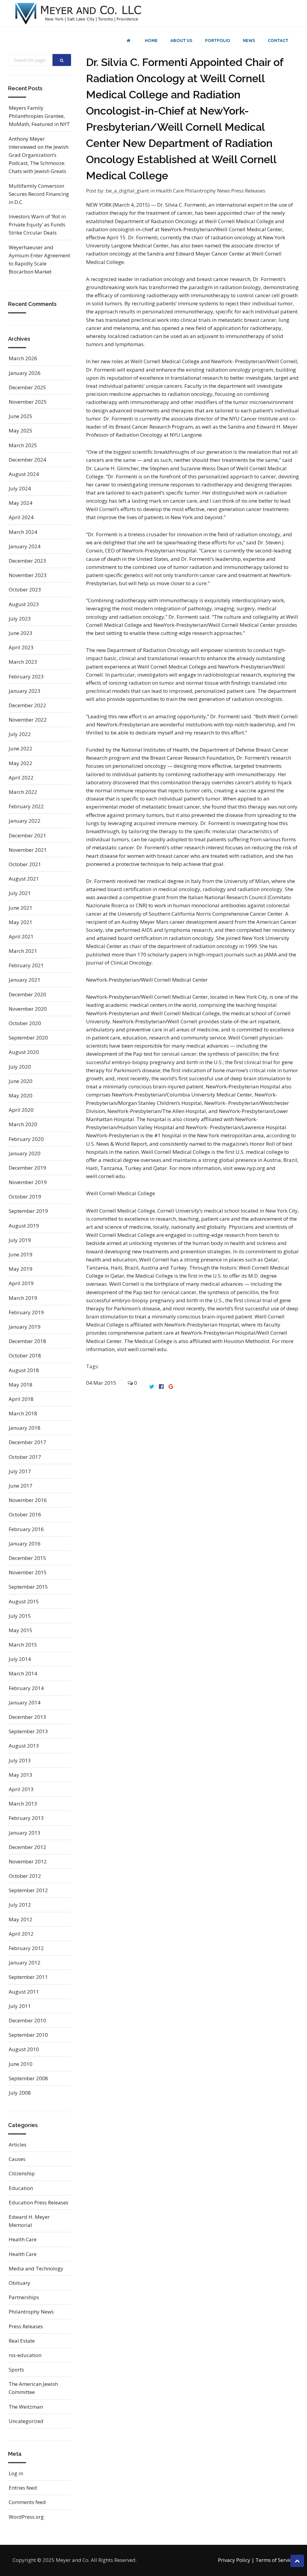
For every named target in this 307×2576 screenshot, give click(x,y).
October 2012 (25, 1876)
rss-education (25, 2355)
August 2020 (24, 1052)
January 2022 (25, 821)
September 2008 (28, 2078)
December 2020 (27, 994)
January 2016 (25, 1544)
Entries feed (23, 2488)
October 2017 (25, 1457)
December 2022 (27, 705)
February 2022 (26, 806)
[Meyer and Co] (79, 13)
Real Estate (22, 2341)
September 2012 (28, 1890)
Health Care (170, 191)
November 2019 (28, 1182)
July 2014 (20, 1659)
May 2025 (21, 431)
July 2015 (20, 1616)
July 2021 (20, 893)
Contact (278, 40)
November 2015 (28, 1572)
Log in (16, 2473)
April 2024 (21, 517)
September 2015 (28, 1587)
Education (21, 2188)
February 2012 (26, 1948)
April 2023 (21, 647)
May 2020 (21, 1095)
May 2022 (21, 763)
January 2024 (25, 546)
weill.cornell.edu (147, 1349)
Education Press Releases (39, 2202)
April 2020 (21, 1110)
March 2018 (23, 1413)
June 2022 (21, 748)
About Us (181, 40)
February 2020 (26, 1139)
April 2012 (21, 1934)
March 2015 (23, 1645)
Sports (16, 2370)
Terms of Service (275, 2560)
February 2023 (26, 676)
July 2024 (20, 488)
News (249, 40)
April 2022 (21, 778)
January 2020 (25, 1153)
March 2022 (23, 792)
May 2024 (21, 503)
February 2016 (26, 1529)
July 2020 (20, 1067)
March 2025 (23, 445)
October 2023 (25, 589)
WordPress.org (26, 2517)
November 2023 (28, 575)
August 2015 (24, 1601)
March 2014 (23, 1673)
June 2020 (21, 1081)
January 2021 (25, 980)
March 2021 (23, 951)
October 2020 (25, 1023)
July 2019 (20, 1240)
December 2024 (27, 460)
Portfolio (218, 40)
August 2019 (24, 1226)
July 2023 (20, 619)
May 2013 (21, 1775)
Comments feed (27, 2502)
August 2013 (24, 1746)
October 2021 (25, 864)
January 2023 (25, 691)
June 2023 (21, 633)
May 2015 (21, 1630)
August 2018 (24, 1370)
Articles (18, 2145)
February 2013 (26, 1818)
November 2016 (28, 1500)
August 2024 (24, 474)
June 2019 (21, 1254)
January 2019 (25, 1327)
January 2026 (25, 373)
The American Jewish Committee (33, 2388)
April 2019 (21, 1283)
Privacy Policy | (236, 2560)
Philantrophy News (208, 191)
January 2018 (25, 1428)
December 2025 (27, 387)
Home (151, 40)
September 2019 (28, 1211)
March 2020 (23, 1124)
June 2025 (21, 416)
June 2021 (21, 908)
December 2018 (27, 1341)
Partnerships (24, 2297)
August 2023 (24, 604)
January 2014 (25, 1702)
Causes (17, 2159)
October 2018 (25, 1355)
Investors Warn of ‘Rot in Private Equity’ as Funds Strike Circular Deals (37, 224)
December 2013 (27, 1717)
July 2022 (20, 734)
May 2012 (21, 1919)
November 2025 (28, 402)
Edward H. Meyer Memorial (29, 2221)
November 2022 (28, 720)
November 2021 (28, 850)
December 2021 (27, 835)
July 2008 (20, 2093)
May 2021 (21, 922)
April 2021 (21, 936)
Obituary (19, 2283)
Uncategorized (26, 2421)
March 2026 (23, 358)
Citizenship (22, 2173)
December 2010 (27, 2020)
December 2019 (27, 1168)
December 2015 (27, 1558)
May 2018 (21, 1385)
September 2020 (28, 1038)
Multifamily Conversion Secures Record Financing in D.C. (39, 194)
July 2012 (20, 1905)
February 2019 (26, 1312)
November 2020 (28, 1009)
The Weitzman (26, 2407)
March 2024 (23, 532)
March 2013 (23, 1804)
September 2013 (28, 1731)
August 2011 (24, 1992)
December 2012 (27, 1847)
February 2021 (26, 965)
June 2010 (21, 2064)
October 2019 (25, 1197)
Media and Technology (36, 2268)
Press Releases (248, 191)
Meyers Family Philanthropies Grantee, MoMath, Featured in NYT (39, 116)
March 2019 (23, 1298)
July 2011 (20, 2006)
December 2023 (27, 561)
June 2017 (21, 1486)
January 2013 (25, 1833)
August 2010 (24, 2049)
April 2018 (21, 1399)
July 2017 (20, 1471)
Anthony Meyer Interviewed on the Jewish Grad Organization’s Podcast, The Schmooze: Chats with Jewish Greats (39, 155)
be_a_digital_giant (127, 191)
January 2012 (25, 1963)
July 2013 (20, 1760)
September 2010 (28, 2035)
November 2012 (28, 1861)
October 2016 (25, 1514)
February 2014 (26, 1688)
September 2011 (28, 1977)
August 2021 (24, 879)
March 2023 (23, 662)
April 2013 (21, 1789)
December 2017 (27, 1442)
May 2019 (21, 1269)
